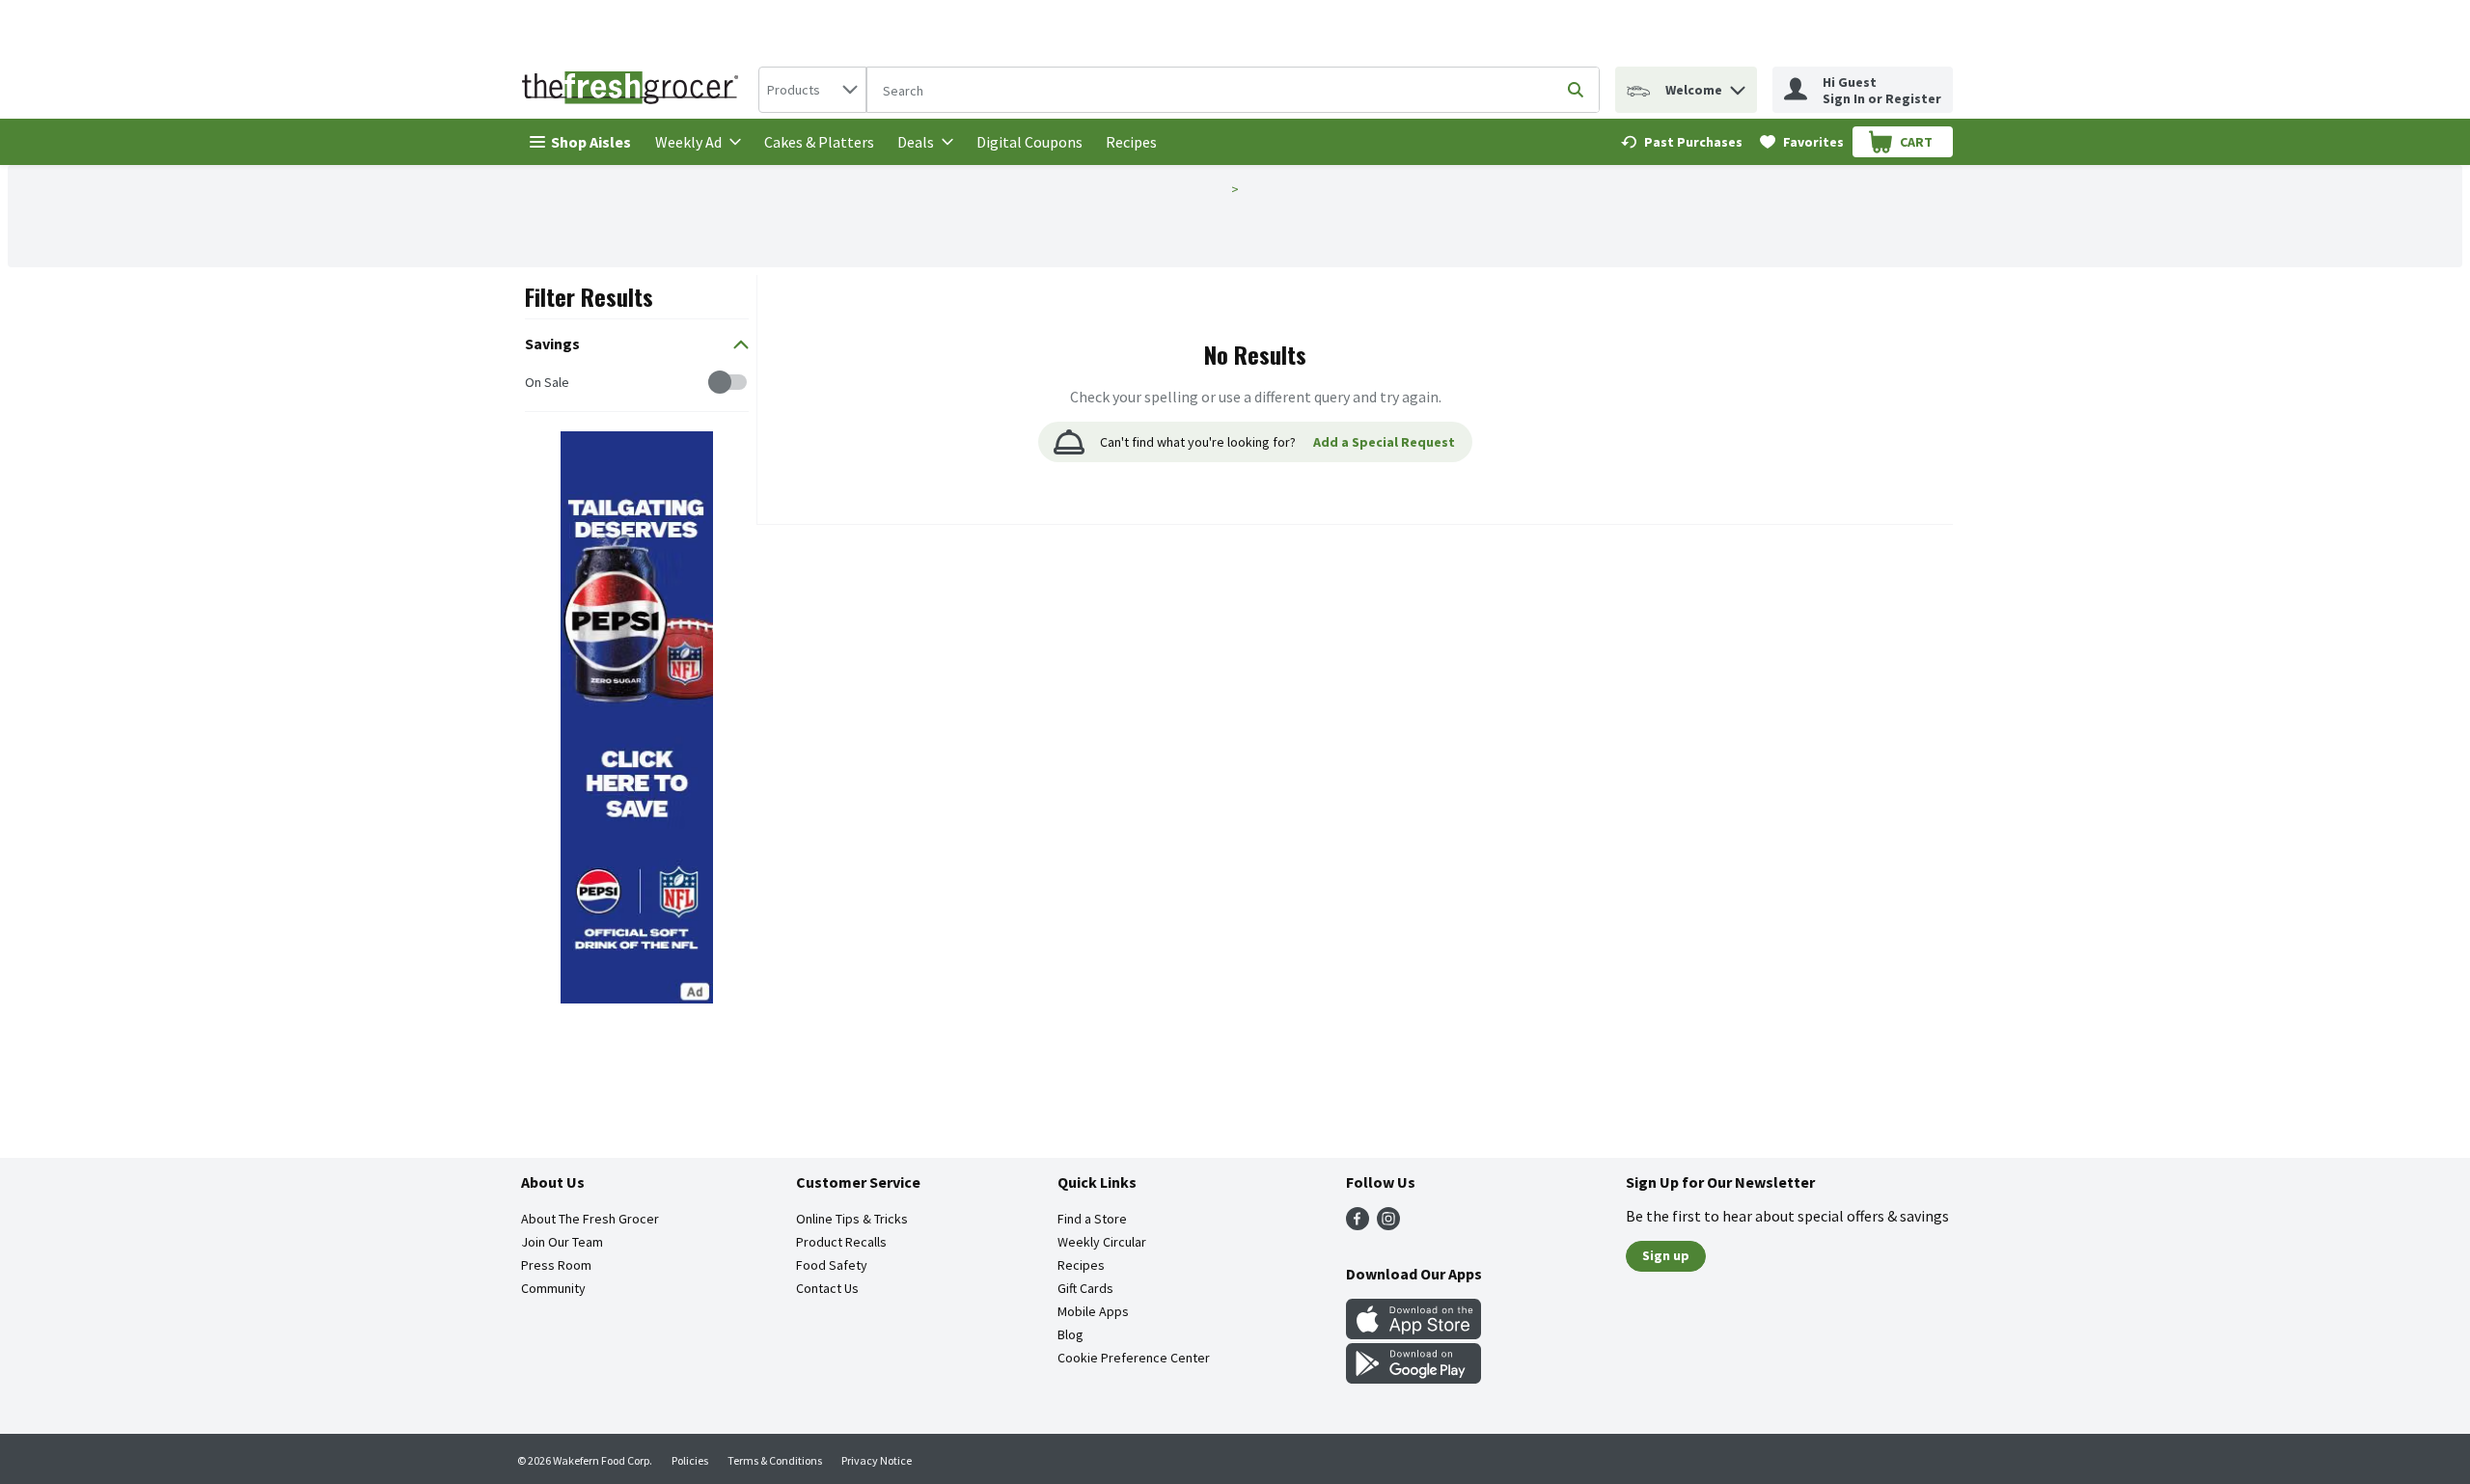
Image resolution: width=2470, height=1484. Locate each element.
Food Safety (832, 1265)
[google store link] (1413, 1378)
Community (553, 1288)
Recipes (1131, 142)
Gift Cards (1085, 1288)
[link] (1682, 142)
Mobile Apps (1093, 1311)
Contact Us (827, 1288)
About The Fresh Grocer (590, 1219)
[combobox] (812, 90)
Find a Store (1092, 1219)
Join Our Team (562, 1242)
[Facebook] (1358, 1224)
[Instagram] (1388, 1224)
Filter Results (589, 296)
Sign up (1666, 1255)
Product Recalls (841, 1242)
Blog (1070, 1334)
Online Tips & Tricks (852, 1219)
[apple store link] (1413, 1333)
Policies (690, 1460)
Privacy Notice (877, 1460)
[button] (1738, 85)
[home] (634, 90)
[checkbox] (535, 383)
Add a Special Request (1384, 442)
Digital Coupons (1029, 142)
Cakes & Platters (819, 142)
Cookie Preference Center (1134, 1358)
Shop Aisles (591, 142)
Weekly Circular (1102, 1242)
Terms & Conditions (775, 1460)
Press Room (556, 1265)
